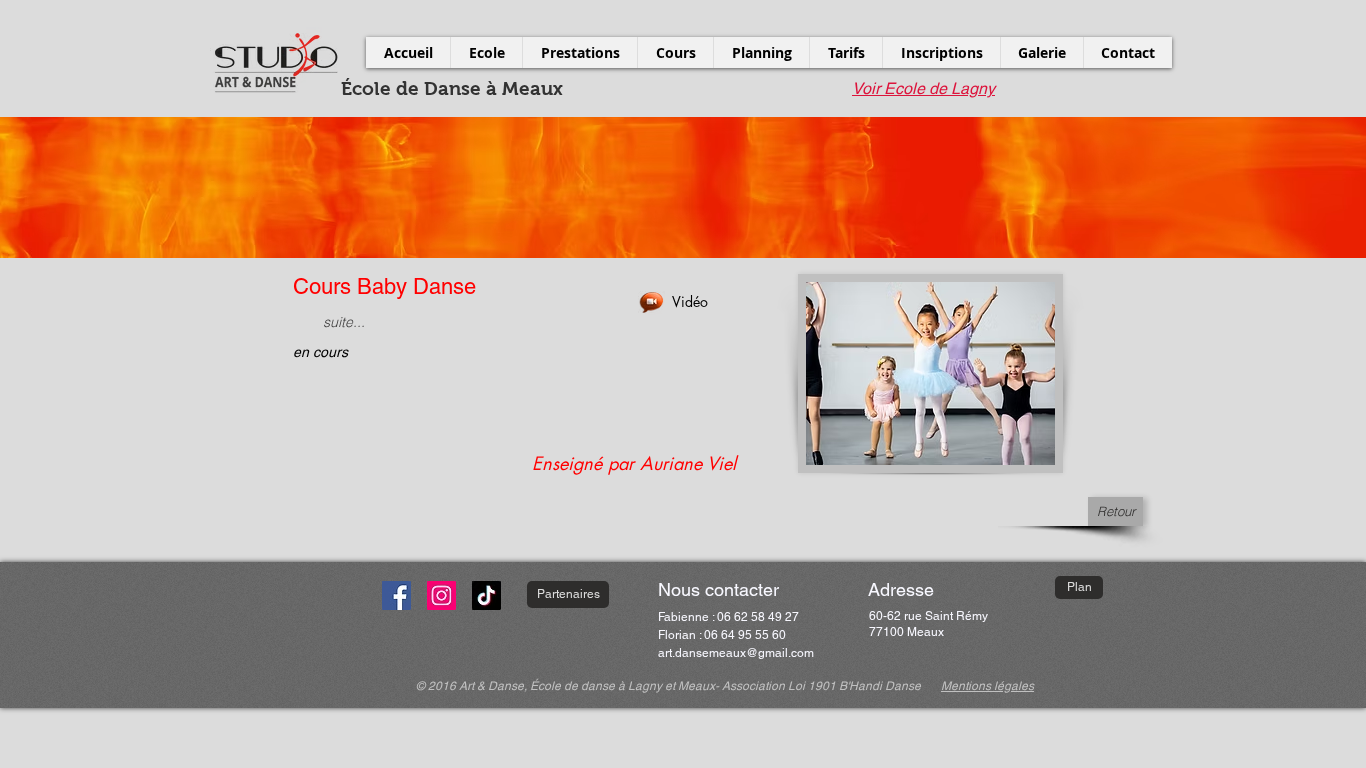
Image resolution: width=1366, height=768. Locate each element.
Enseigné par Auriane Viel (634, 463)
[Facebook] (396, 595)
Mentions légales (987, 686)
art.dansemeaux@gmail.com (736, 653)
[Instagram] (441, 595)
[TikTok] (486, 595)
